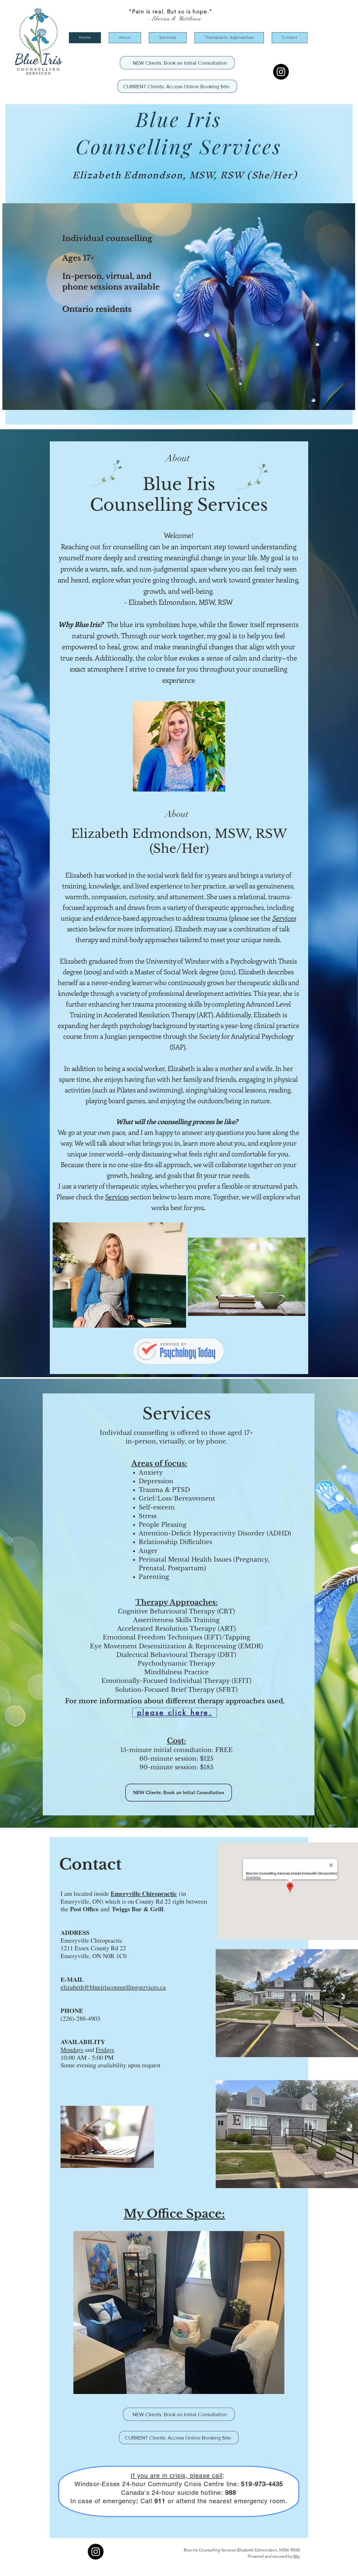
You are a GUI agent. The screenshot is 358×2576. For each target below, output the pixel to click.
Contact (90, 1864)
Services (177, 1414)
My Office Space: (174, 2214)
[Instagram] (281, 72)
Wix (296, 2556)
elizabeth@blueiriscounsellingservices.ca (113, 1987)
